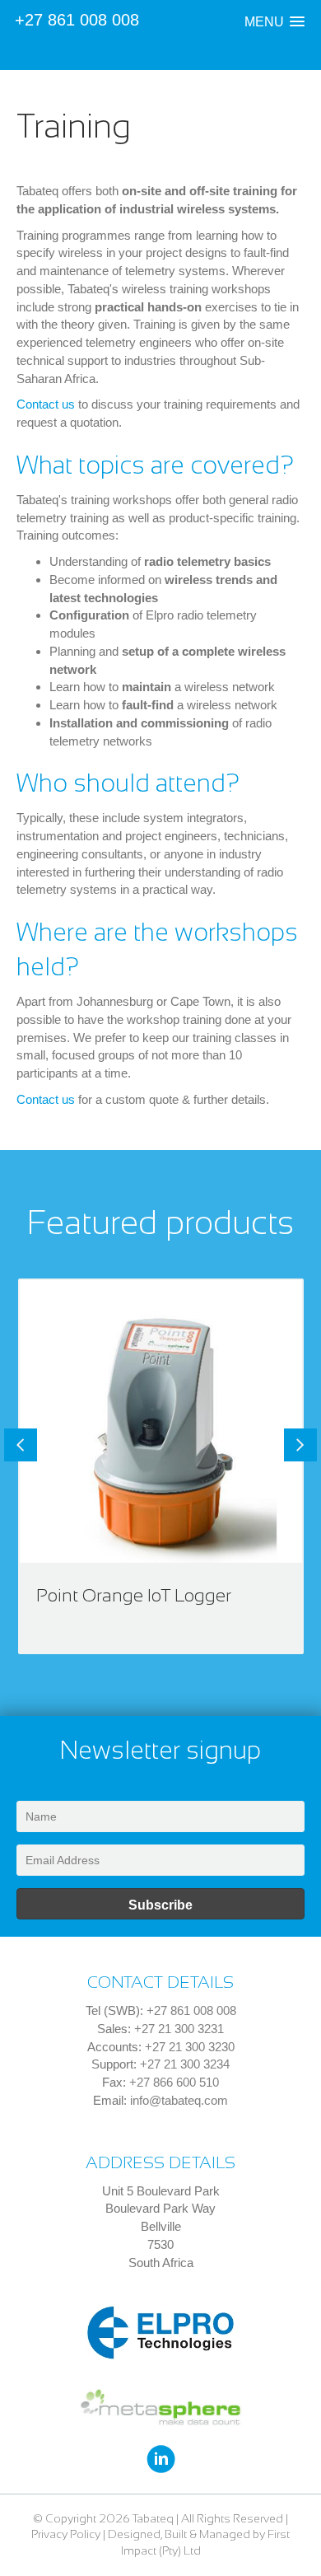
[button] (274, 22)
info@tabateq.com (179, 2100)
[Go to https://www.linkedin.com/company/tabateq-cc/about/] (161, 2460)
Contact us (46, 404)
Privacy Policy (66, 2534)
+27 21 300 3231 (179, 2029)
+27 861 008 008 (77, 20)
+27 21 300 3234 (185, 2064)
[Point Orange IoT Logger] (161, 1467)
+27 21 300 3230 (190, 2047)
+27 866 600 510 (174, 2082)
